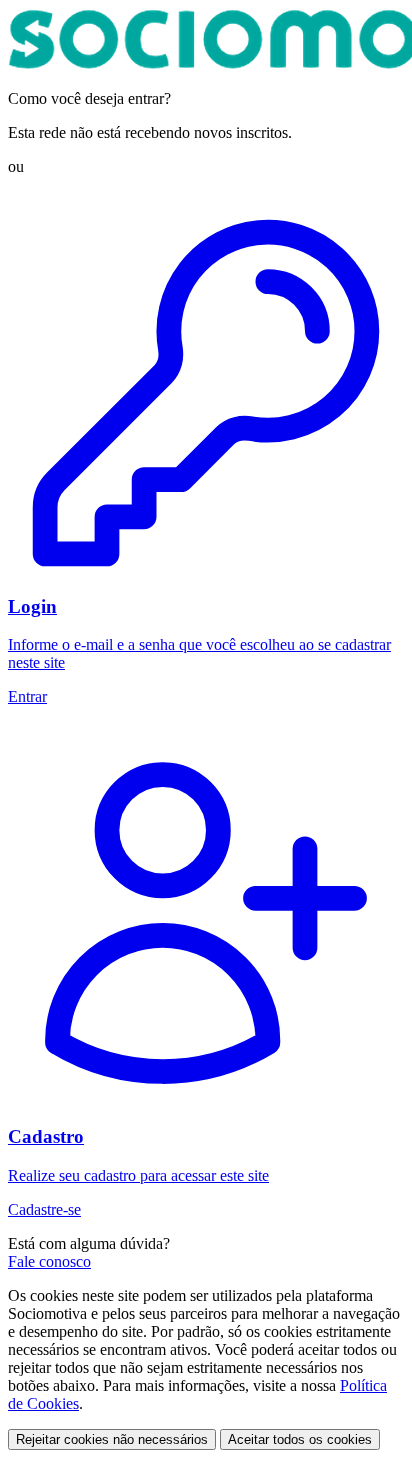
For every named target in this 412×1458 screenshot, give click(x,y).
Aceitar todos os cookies (300, 1439)
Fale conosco (49, 1261)
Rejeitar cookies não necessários (112, 1439)
